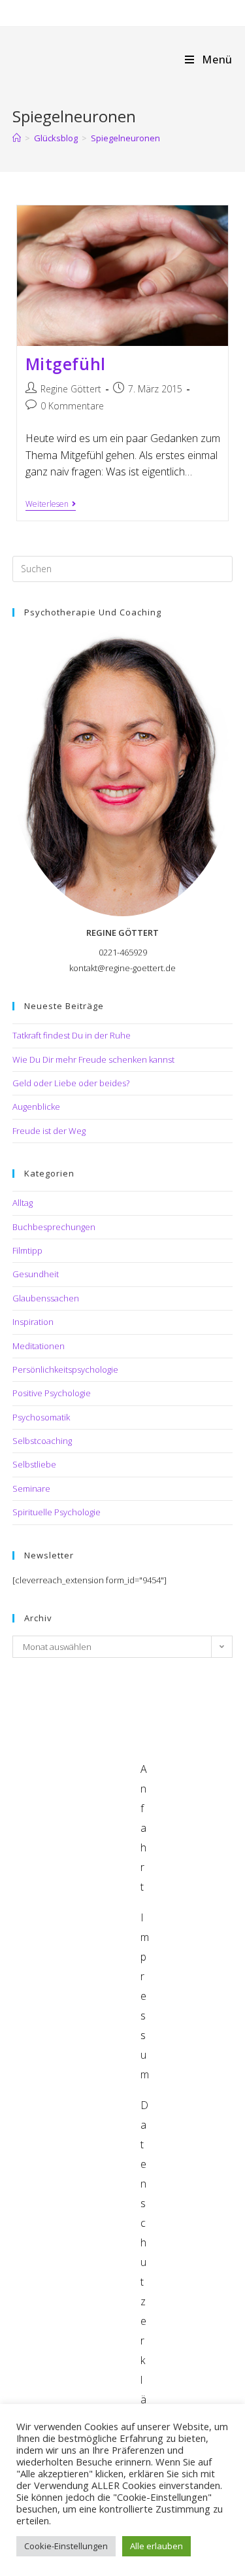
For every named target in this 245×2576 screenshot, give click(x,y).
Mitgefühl (66, 364)
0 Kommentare (72, 406)
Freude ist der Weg (49, 1131)
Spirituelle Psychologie (57, 1512)
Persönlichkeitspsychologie (65, 1369)
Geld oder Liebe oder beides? (71, 1083)
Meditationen (39, 1346)
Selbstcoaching (42, 1441)
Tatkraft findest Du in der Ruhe (72, 1035)
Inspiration (33, 1322)
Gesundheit (36, 1274)
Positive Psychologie (52, 1393)
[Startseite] (17, 138)
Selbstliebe (34, 1464)
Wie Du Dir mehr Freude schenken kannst (93, 1059)
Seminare (31, 1488)
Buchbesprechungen (54, 1227)
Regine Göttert (71, 389)
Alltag (23, 1203)
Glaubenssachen (46, 1298)
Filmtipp (27, 1250)
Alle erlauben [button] (156, 2546)
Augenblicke (36, 1107)
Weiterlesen (51, 505)
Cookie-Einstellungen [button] (66, 2546)
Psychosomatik (41, 1417)
